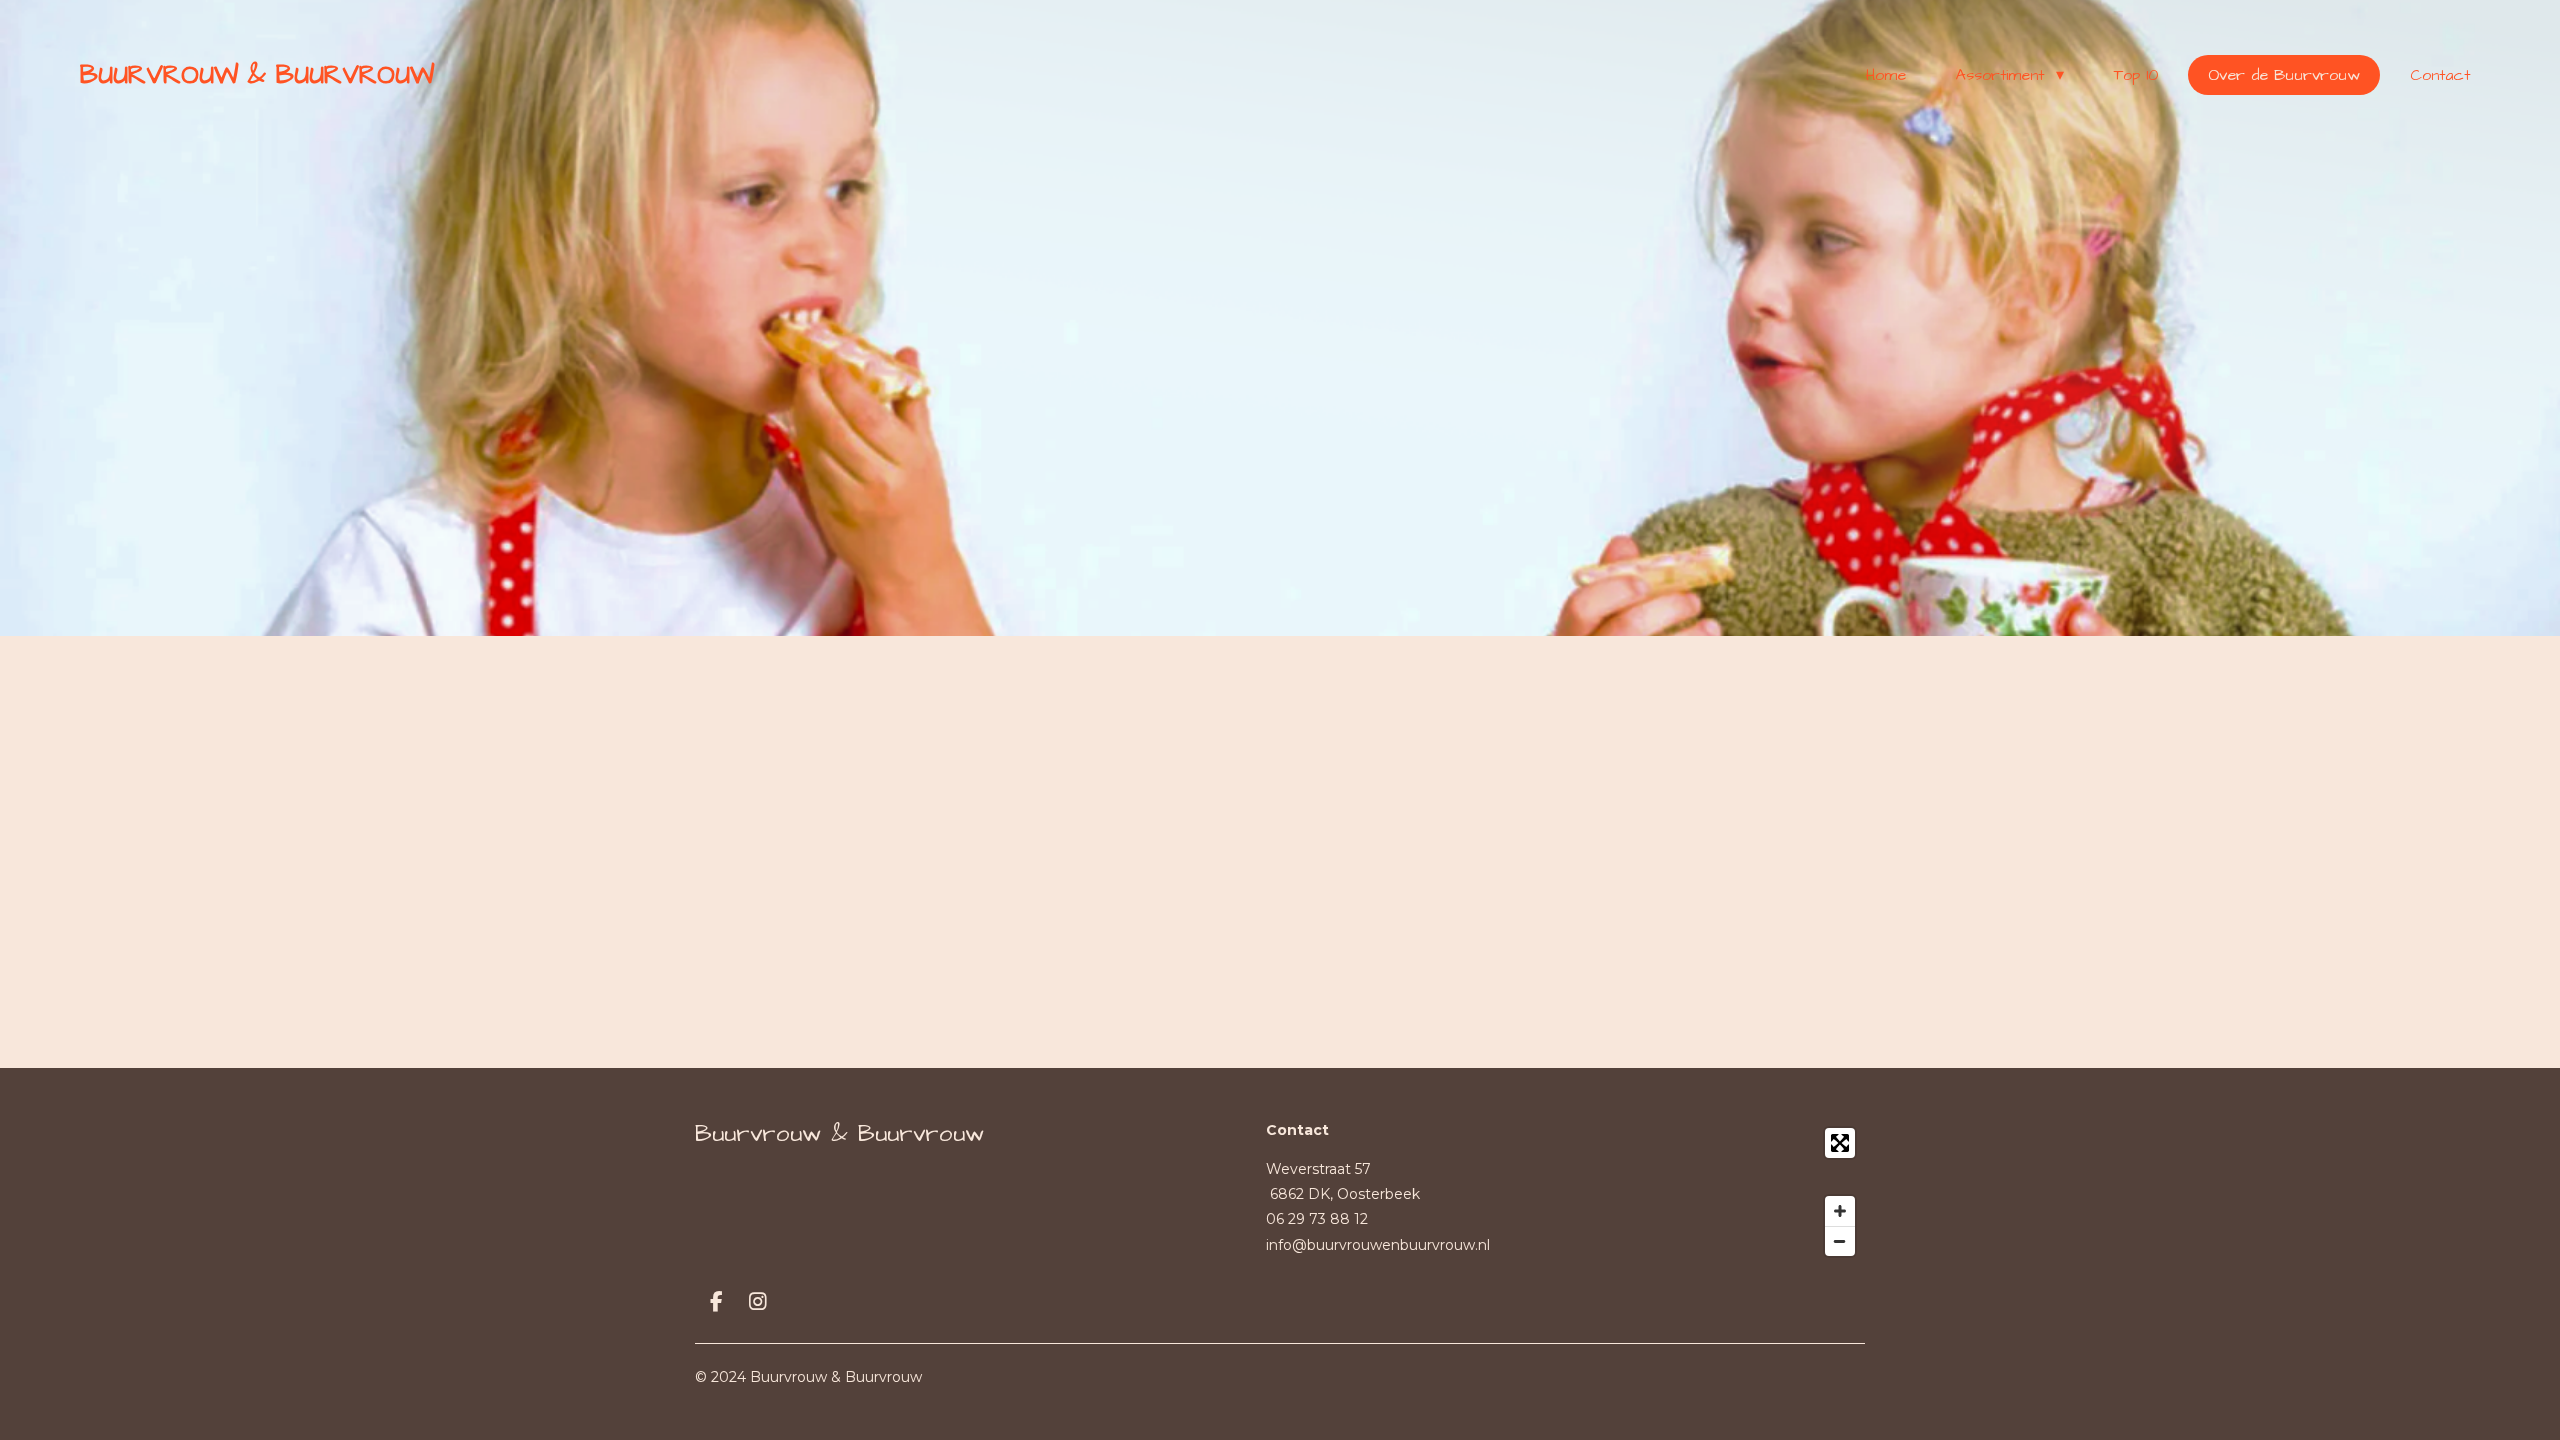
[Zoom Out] (1840, 1241)
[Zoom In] (1840, 1211)
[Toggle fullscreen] (1840, 1143)
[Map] (1709, 1192)
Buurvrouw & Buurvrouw (257, 75)
